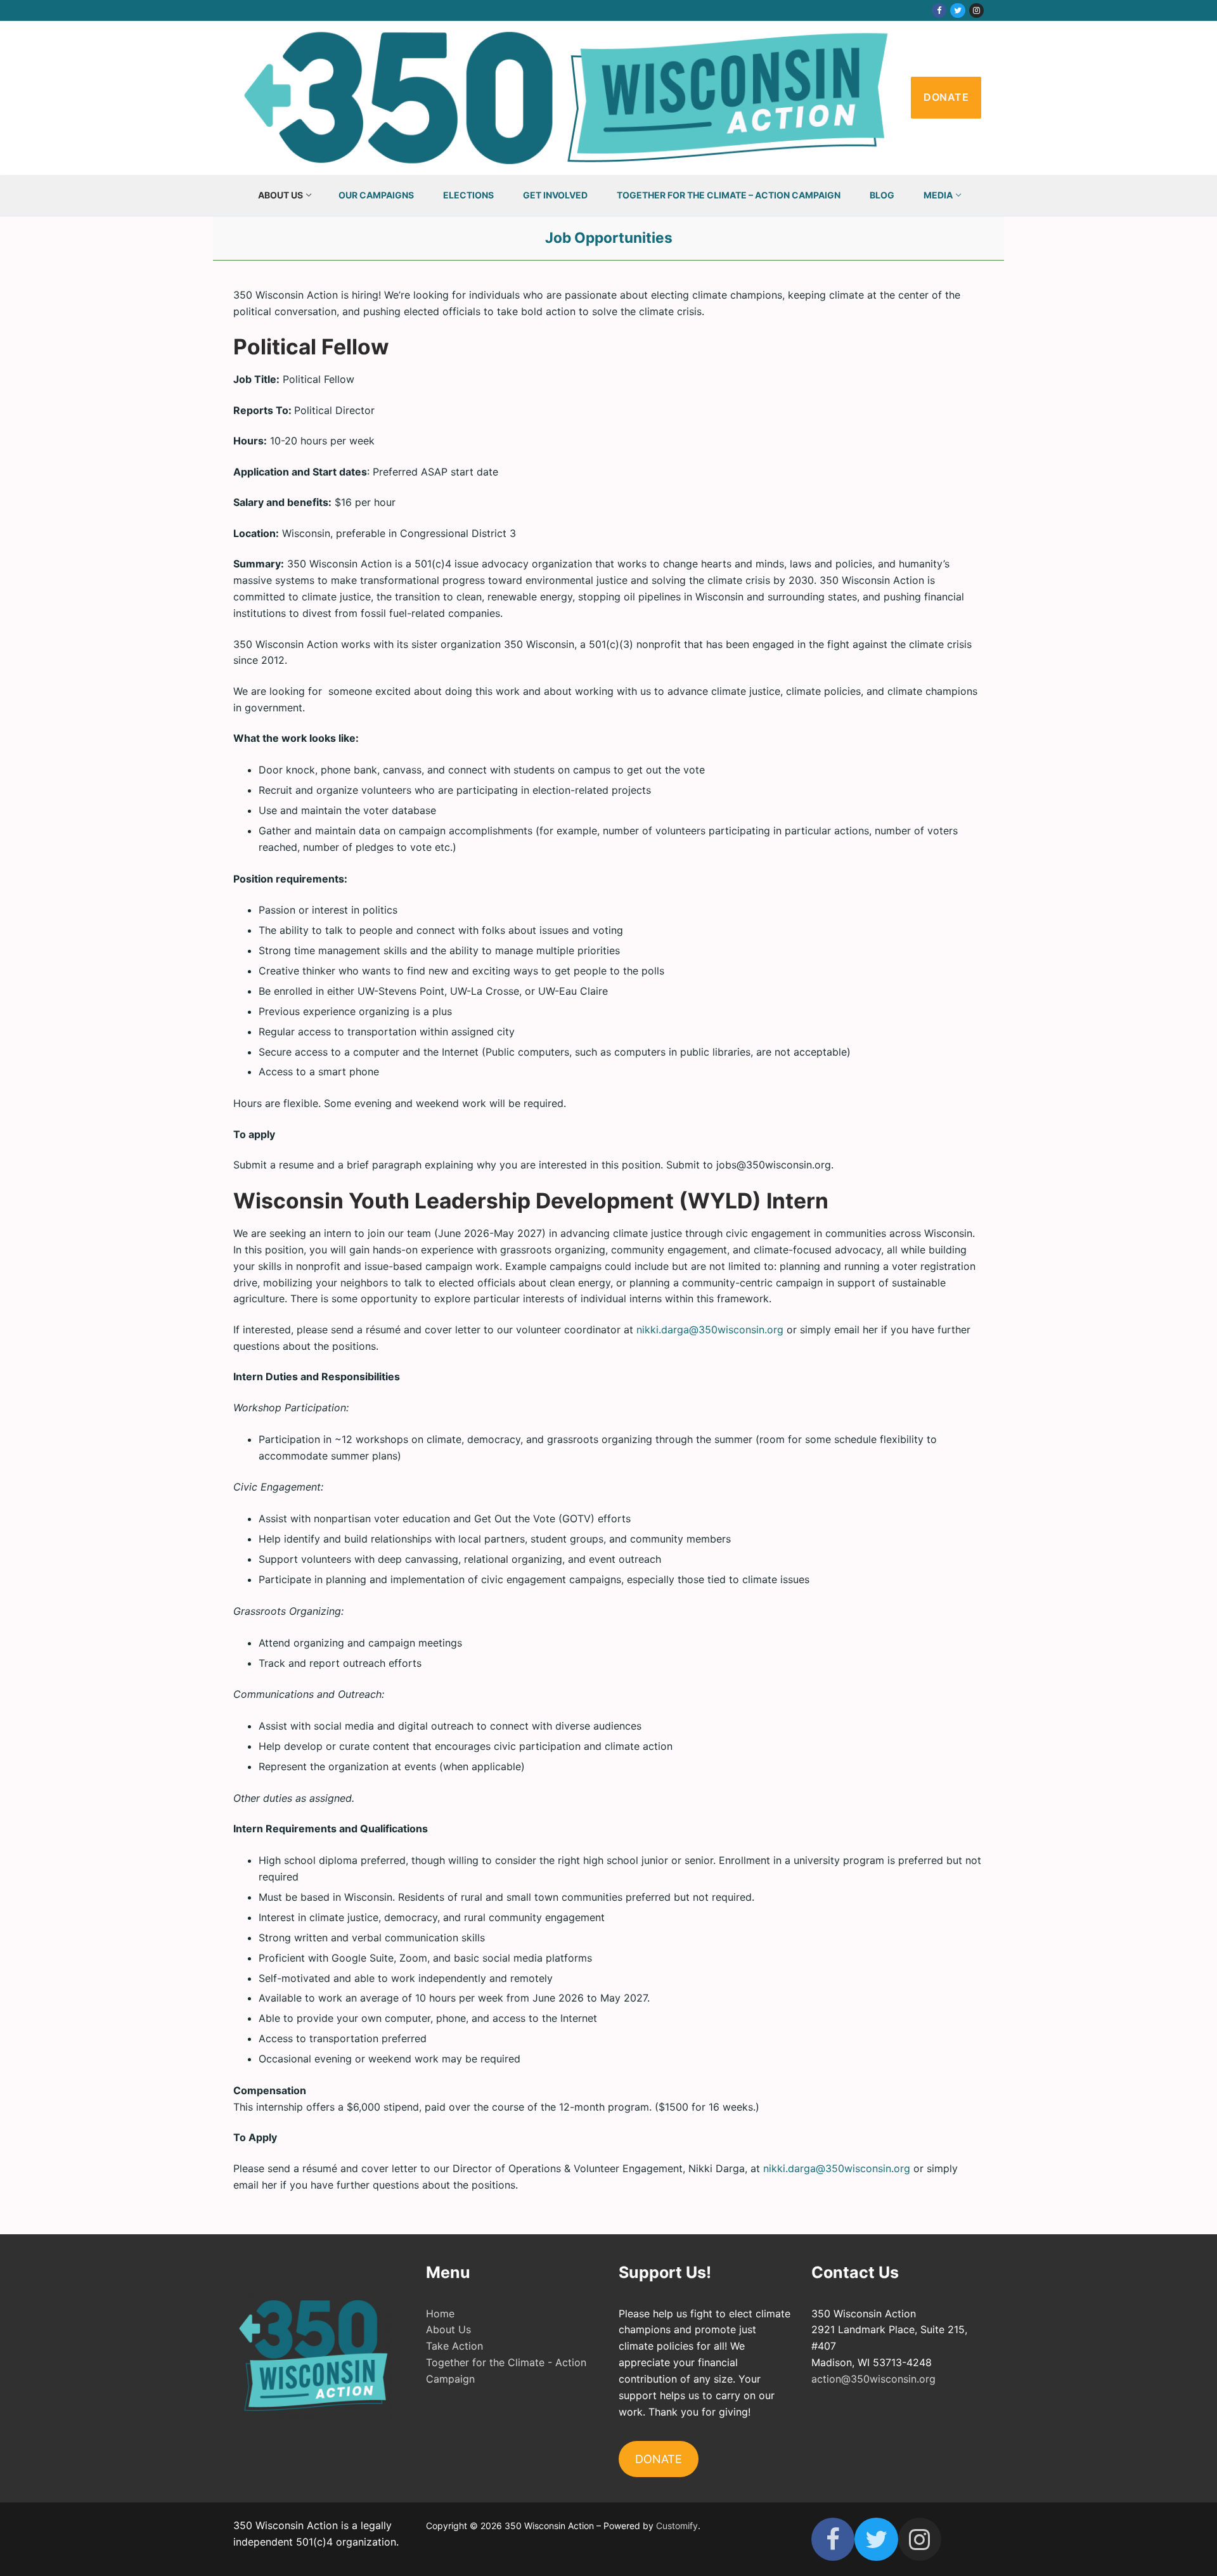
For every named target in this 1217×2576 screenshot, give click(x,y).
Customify (677, 2526)
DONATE (659, 2459)
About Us (448, 2329)
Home (440, 2314)
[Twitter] (957, 10)
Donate (946, 97)
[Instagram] (976, 10)
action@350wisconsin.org (873, 2379)
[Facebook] (939, 10)
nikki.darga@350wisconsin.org (710, 1330)
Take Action (454, 2346)
